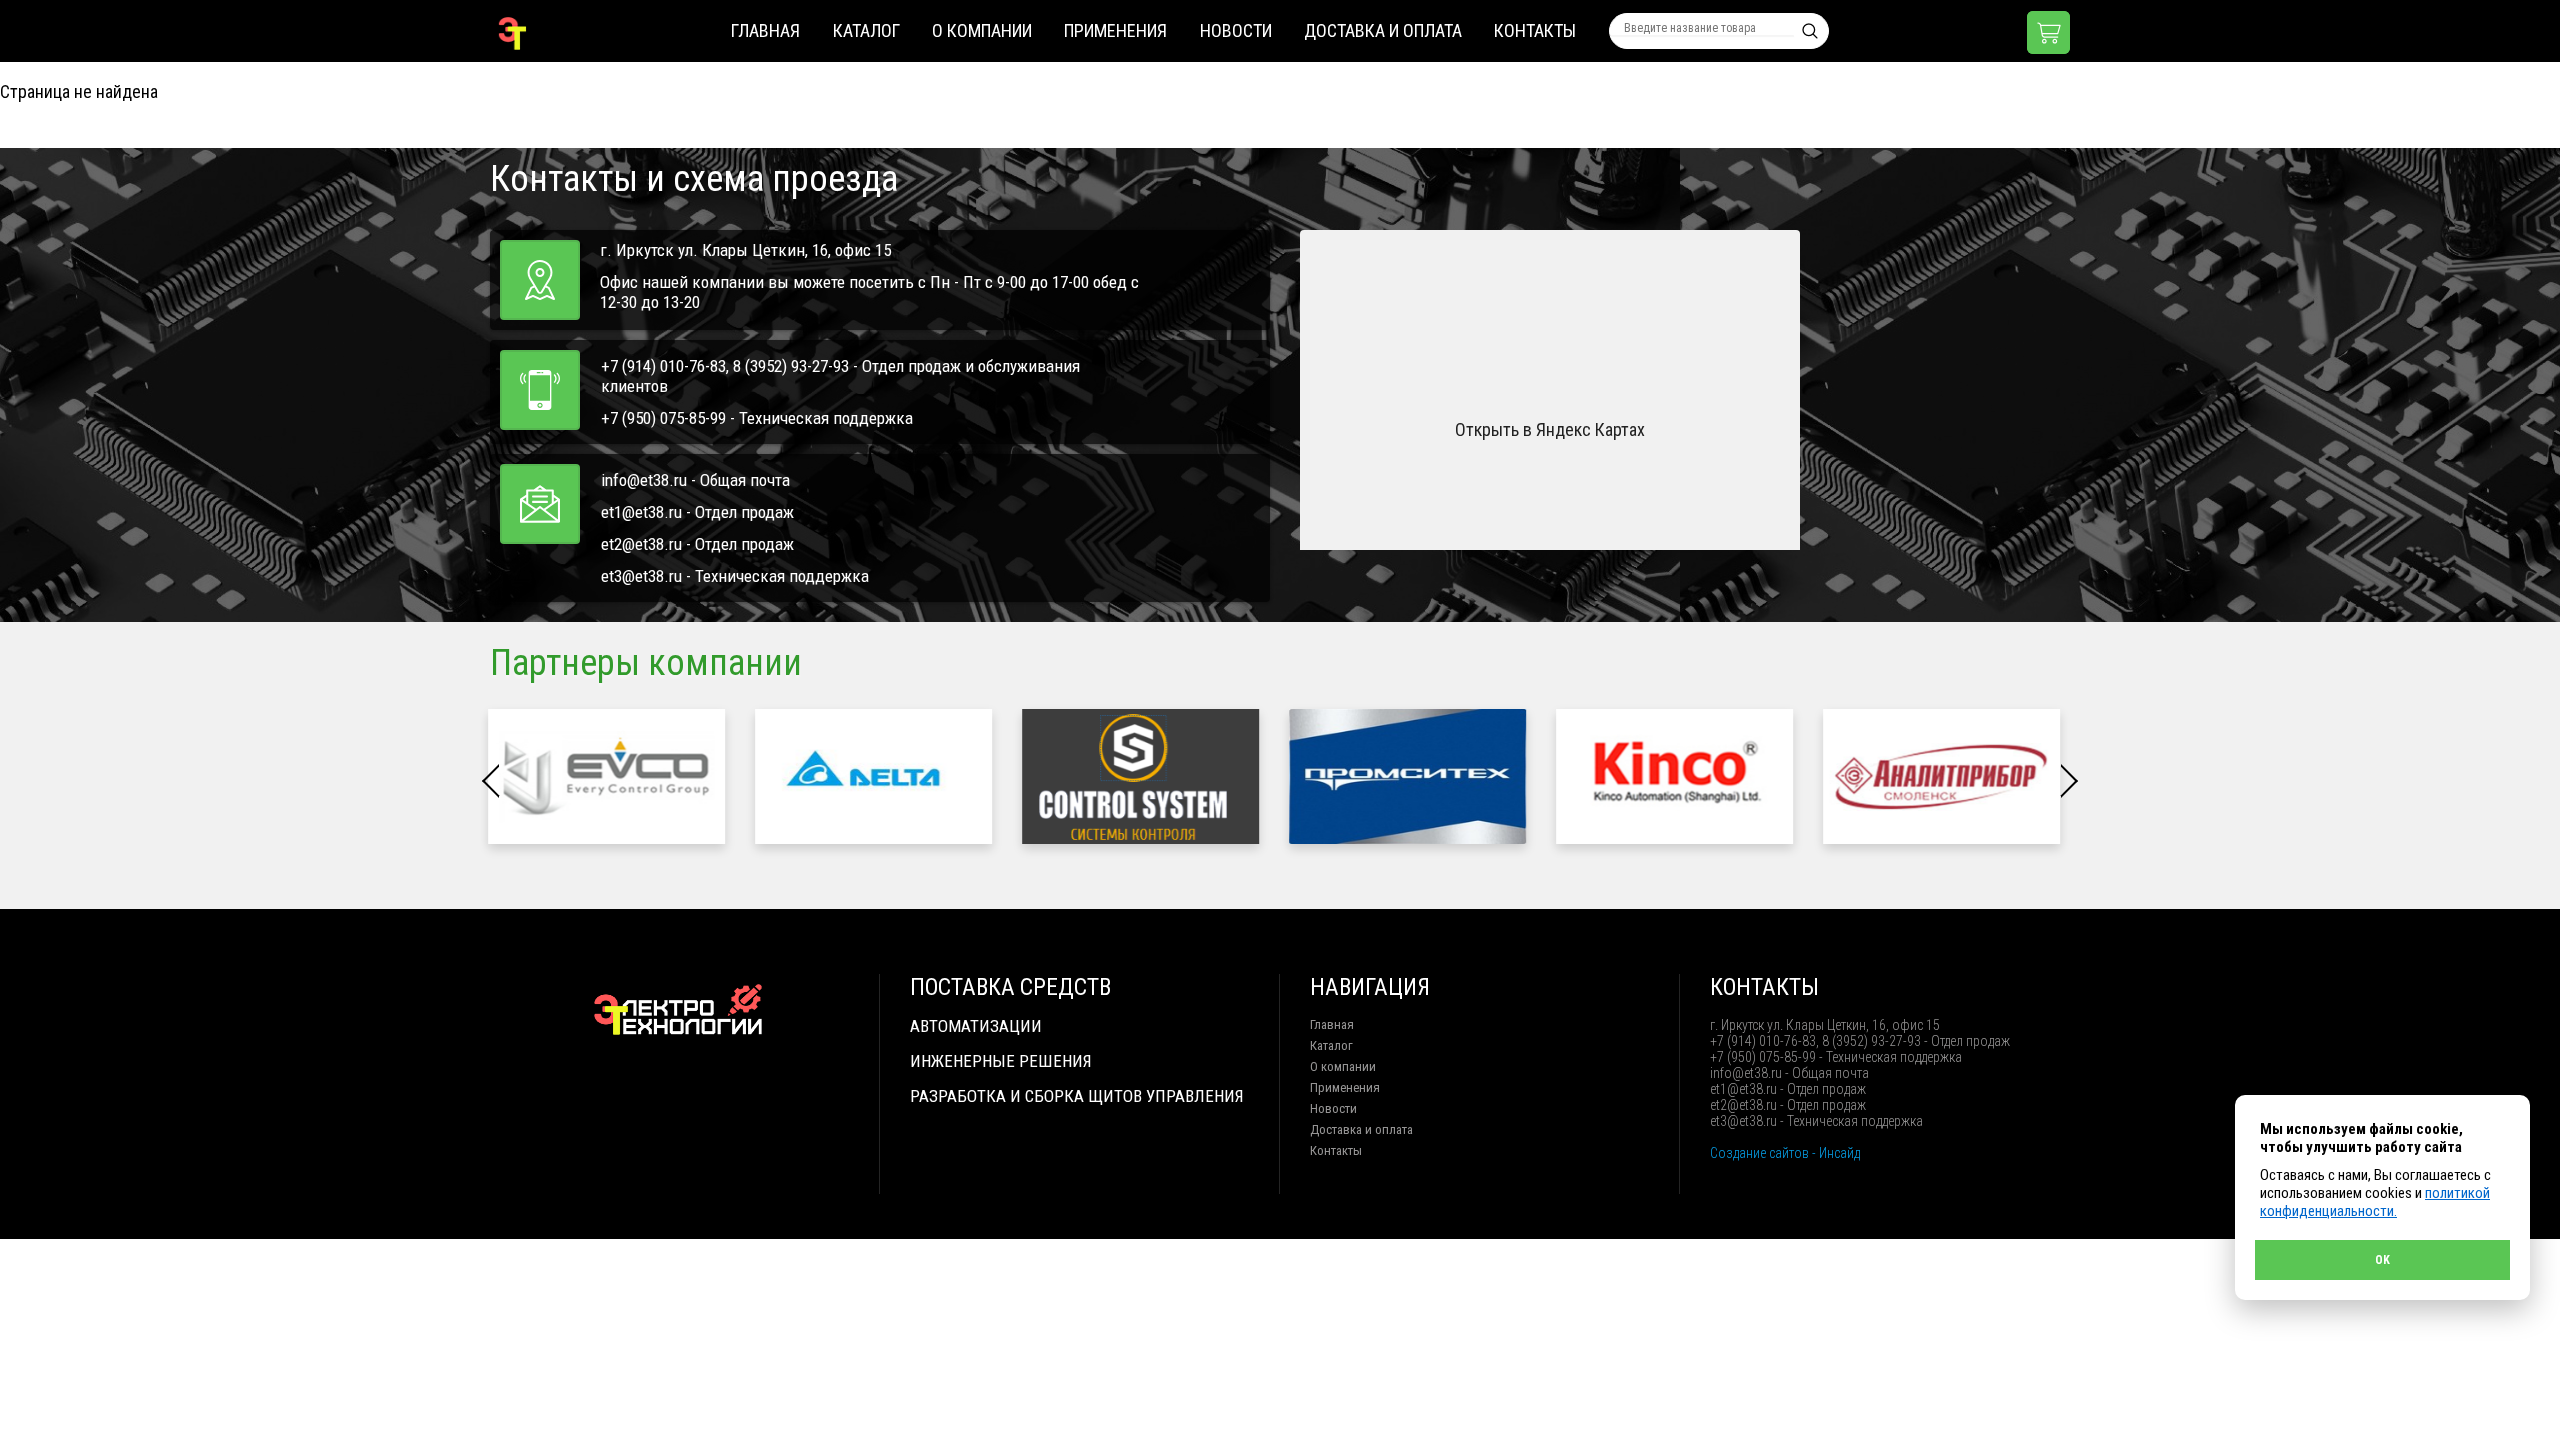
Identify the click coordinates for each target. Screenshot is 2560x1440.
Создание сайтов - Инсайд (1785, 1153)
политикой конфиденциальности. (2375, 1202)
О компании (982, 30)
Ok (2382, 1260)
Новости (1236, 30)
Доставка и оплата (1383, 30)
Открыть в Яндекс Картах (1550, 429)
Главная (765, 30)
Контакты (1535, 30)
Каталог (866, 30)
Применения (1115, 30)
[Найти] (1810, 31)
